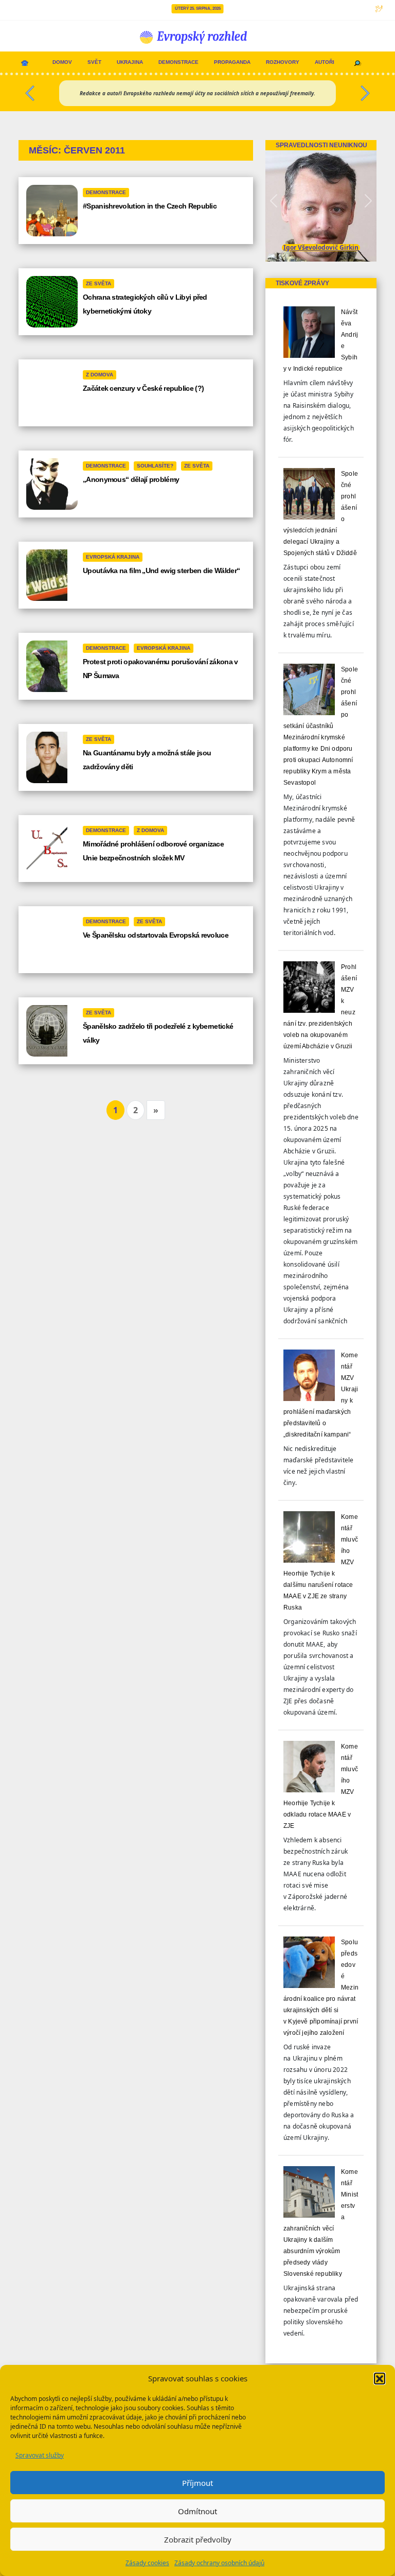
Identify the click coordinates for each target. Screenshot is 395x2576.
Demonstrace (178, 62)
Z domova (100, 375)
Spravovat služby (40, 2455)
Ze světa (98, 283)
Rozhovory (283, 62)
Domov (62, 62)
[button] (380, 2378)
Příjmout (197, 2483)
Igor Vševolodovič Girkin (321, 247)
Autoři (325, 62)
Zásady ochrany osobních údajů (219, 2563)
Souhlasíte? (155, 466)
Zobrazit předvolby (198, 2539)
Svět (94, 62)
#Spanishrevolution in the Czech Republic (150, 206)
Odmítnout (197, 2511)
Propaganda (232, 62)
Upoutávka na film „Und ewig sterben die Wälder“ (161, 570)
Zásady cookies (147, 2563)
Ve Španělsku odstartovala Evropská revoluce (156, 935)
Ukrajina (130, 62)
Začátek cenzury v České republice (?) (143, 388)
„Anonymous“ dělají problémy (131, 479)
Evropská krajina (113, 557)
